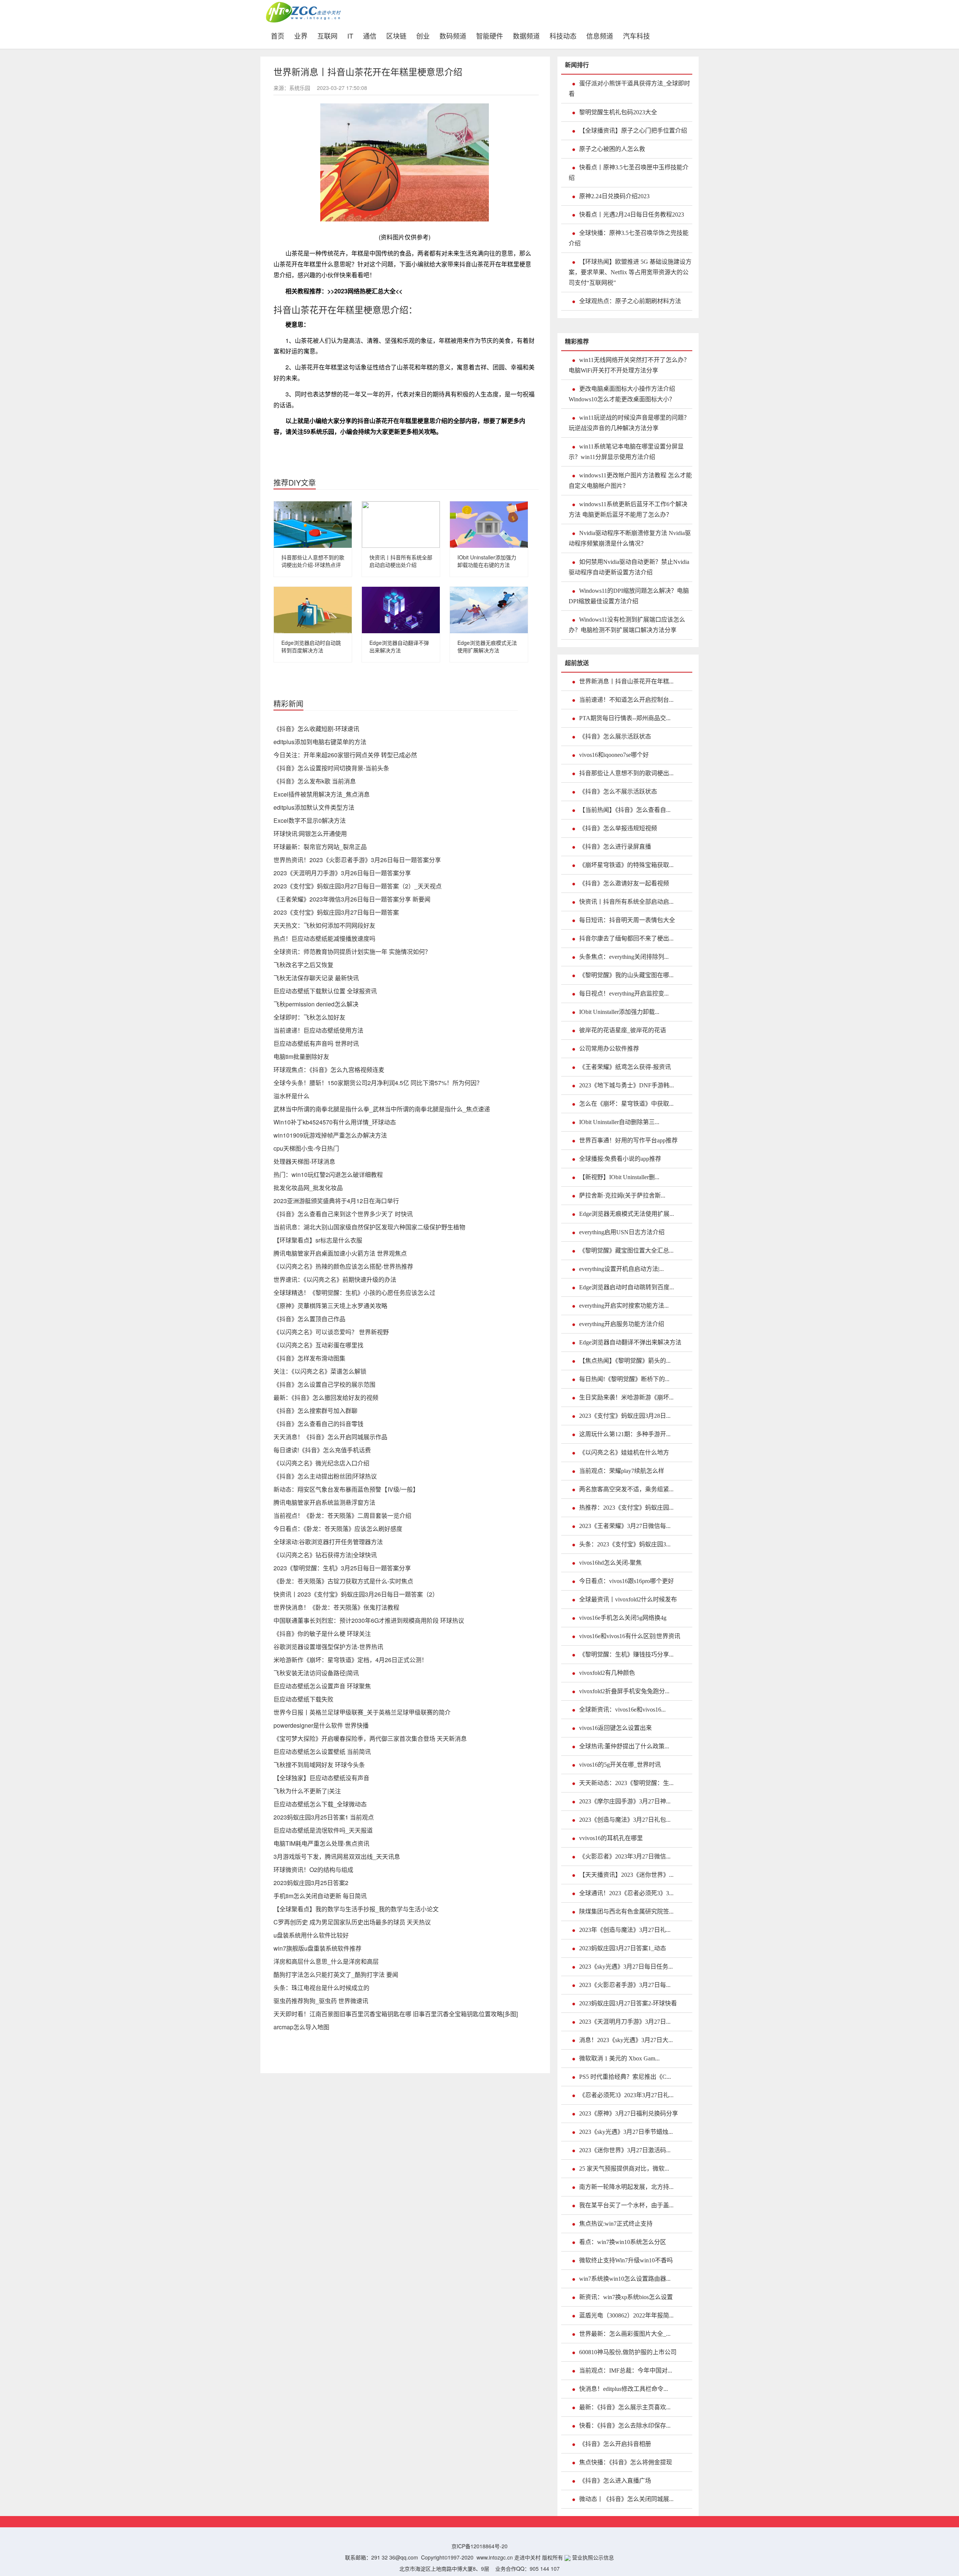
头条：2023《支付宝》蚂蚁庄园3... (625, 1544)
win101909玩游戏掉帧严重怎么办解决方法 (330, 1135)
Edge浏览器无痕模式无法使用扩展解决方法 (487, 646)
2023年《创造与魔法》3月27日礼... (625, 1930)
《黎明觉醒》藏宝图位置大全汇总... (626, 1251)
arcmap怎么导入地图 (301, 2027)
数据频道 (526, 35)
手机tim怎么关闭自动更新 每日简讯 (320, 1896)
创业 (423, 35)
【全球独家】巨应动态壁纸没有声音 (321, 1778)
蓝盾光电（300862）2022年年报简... (626, 2315)
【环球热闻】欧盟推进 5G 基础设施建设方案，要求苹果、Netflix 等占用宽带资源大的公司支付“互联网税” (630, 272)
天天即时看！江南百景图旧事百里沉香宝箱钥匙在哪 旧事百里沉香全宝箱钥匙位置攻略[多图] (396, 2014)
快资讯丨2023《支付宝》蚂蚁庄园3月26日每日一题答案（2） (356, 1594)
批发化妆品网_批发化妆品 (308, 1188)
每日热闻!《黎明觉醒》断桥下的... (624, 1379)
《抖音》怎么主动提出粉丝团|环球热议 (325, 1476)
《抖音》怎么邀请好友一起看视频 (624, 883)
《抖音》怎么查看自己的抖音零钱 (318, 1424)
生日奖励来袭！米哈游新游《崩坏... (626, 1397)
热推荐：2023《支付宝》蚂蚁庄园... (626, 1508)
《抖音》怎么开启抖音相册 (615, 2444)
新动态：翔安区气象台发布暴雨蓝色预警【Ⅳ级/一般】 (346, 1489)
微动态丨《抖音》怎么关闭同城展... (626, 2499)
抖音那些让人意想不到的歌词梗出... (626, 773)
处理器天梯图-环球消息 (304, 1161)
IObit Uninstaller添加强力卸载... (619, 1012)
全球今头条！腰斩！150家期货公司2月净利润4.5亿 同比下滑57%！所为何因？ (378, 1083)
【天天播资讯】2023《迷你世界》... (626, 1875)
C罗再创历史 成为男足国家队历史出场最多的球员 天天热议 (352, 1922)
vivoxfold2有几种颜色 (607, 1673)
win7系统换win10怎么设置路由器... (625, 2279)
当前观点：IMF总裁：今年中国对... (626, 2370)
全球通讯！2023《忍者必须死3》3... (626, 1893)
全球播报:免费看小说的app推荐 (620, 1159)
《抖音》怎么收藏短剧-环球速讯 (316, 729)
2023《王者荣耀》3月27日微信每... (625, 1526)
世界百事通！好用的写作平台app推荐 (628, 1140)
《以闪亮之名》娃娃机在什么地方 (624, 1452)
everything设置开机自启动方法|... (621, 1269)
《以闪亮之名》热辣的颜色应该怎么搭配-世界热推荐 (343, 1266)
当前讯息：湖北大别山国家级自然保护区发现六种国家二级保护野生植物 (369, 1227)
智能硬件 (490, 35)
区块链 (396, 35)
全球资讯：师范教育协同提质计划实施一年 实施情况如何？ (352, 952)
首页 (280, 35)
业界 (301, 35)
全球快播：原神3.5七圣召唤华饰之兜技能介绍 (629, 238)
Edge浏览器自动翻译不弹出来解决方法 (399, 646)
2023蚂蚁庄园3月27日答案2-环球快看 (628, 2003)
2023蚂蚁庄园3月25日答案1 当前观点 (324, 1817)
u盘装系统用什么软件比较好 (311, 1935)
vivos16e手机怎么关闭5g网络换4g (623, 1618)
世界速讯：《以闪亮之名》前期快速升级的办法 (335, 1279)
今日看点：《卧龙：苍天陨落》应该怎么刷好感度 (338, 1529)
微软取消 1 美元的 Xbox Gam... (619, 2058)
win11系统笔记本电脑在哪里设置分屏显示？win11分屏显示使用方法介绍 (626, 452)
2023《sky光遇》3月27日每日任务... (626, 1967)
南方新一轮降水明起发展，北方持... (626, 2187)
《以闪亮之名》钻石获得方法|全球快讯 (325, 1555)
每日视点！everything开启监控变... (624, 993)
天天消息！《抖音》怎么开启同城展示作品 (330, 1437)
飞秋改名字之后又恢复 (303, 965)
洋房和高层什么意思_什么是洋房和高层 (326, 1961)
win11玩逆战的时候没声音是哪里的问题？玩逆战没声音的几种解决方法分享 (629, 423)
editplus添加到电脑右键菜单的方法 (320, 742)
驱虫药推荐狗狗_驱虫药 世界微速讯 (321, 2001)
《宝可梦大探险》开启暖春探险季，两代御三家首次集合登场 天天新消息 (370, 1738)
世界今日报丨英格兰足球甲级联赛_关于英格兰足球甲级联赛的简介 (362, 1712)
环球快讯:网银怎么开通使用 (310, 833)
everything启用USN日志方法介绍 (622, 1232)
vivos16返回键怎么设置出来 (615, 1728)
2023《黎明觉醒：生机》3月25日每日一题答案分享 (342, 1568)
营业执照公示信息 (592, 2557)
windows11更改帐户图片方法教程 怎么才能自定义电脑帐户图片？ (630, 481)
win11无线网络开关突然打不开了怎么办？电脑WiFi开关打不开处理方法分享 (629, 365)
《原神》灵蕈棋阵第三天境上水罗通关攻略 (330, 1306)
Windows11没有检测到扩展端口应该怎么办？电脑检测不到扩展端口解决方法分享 (627, 625)
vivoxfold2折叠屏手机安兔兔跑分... (624, 1691)
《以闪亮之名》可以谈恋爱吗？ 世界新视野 (331, 1332)
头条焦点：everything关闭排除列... (624, 957)
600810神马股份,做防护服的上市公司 (628, 2352)
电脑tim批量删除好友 (301, 1056)
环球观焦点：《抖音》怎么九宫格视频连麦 (329, 1070)
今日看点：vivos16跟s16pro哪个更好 (627, 1581)
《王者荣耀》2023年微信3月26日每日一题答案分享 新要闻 (352, 899)
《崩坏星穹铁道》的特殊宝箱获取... (626, 865)
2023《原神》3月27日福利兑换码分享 (629, 2113)
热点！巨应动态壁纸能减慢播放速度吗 (324, 938)
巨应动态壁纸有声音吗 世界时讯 (316, 1043)
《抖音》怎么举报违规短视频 (618, 828)
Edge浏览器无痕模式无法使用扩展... (627, 1214)
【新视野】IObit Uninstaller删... (619, 1177)
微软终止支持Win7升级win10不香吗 (626, 2260)
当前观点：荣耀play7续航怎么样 (622, 1471)
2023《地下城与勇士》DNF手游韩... (627, 1085)
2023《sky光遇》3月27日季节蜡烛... (626, 2132)
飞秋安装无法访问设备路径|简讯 (316, 1673)
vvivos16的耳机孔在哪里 (611, 1838)
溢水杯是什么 (291, 1096)
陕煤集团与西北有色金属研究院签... (626, 1911)
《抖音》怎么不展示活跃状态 (618, 792)
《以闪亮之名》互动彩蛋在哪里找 (318, 1345)
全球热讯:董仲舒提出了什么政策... (624, 1746)
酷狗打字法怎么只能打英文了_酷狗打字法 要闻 (336, 1974)
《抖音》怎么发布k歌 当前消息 (315, 781)
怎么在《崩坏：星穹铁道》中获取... (626, 1104)
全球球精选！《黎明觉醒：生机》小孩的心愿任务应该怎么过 (354, 1292)
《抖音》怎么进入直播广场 (615, 2481)
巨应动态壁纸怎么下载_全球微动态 (320, 1804)
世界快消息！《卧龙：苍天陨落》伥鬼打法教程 (336, 1607)
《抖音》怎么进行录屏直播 (615, 847)
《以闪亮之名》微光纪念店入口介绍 (321, 1463)
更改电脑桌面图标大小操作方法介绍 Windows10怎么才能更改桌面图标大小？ (622, 394)
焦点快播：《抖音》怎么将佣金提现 (626, 2462)
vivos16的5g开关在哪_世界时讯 (620, 1765)
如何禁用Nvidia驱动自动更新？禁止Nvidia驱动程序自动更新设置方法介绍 (629, 567)
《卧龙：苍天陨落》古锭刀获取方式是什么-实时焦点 (343, 1581)
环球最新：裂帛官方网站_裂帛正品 (320, 847)
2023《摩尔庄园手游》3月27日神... (625, 1801)
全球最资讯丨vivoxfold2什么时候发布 (628, 1599)
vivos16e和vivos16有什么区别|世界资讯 (630, 1636)
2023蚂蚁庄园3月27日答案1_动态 (623, 1948)
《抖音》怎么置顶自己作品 (309, 1319)
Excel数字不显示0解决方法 (310, 820)
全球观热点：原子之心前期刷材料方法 (630, 301)
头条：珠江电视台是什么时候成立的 (321, 1988)
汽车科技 (636, 35)
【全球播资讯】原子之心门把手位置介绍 (633, 131)
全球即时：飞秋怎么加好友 (309, 1017)
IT (350, 35)
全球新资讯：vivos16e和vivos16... (622, 1710)
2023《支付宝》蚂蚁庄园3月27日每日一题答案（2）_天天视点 (358, 886)
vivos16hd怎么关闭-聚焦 (610, 1563)
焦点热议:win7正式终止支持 (616, 2224)
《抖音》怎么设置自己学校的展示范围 (324, 1384)
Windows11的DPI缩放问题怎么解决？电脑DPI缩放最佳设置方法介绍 (629, 596)
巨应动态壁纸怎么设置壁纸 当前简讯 (322, 1751)
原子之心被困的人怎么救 (612, 149)
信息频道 (600, 35)
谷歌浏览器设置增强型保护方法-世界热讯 (328, 1647)
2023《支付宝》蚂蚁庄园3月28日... (625, 1416)
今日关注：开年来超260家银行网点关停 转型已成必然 (345, 755)
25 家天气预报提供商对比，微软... (624, 2169)
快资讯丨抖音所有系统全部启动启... (626, 902)
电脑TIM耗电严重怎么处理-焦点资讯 (321, 1843)
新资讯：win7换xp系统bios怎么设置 (626, 2297)
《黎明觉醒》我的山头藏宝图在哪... (626, 975)
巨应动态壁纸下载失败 (303, 1699)
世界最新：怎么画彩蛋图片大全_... (625, 2334)
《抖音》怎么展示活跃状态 (615, 736)
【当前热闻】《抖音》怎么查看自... (625, 810)
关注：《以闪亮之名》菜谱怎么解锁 (320, 1371)
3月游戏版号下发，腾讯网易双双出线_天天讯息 (337, 1856)
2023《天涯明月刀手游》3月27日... (625, 2022)
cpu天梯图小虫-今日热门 (306, 1148)
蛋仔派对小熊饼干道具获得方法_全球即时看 (629, 89)
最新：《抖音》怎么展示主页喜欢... (625, 2407)
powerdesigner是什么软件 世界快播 (321, 1725)
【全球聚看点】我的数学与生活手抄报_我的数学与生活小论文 (356, 1909)
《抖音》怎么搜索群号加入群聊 (315, 1411)
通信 (370, 35)
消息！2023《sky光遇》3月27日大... (626, 2040)
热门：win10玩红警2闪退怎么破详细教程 (328, 1174)
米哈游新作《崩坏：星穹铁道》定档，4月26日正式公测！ (350, 1660)
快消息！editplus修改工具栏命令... (624, 2389)
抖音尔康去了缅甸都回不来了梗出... (626, 938)
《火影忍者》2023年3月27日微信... (625, 1856)
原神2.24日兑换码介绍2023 (614, 196)
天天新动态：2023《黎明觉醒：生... (626, 1783)
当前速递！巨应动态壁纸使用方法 (318, 1030)
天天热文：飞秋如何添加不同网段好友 (324, 925)
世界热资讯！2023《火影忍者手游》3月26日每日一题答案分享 (357, 860)
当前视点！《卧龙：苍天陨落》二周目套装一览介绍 (342, 1515)
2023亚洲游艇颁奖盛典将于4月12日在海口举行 (336, 1201)
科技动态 (563, 35)
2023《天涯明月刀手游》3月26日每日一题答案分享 (342, 873)
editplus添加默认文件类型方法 (314, 807)
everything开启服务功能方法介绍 (622, 1324)
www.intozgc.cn (495, 2557)
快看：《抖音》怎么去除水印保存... (625, 2426)
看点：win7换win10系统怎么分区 (623, 2242)
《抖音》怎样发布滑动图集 (309, 1358)
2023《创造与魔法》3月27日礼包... (625, 1820)
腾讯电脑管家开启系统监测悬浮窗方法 (324, 1502)
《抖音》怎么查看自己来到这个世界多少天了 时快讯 (343, 1214)
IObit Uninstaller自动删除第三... (619, 1122)
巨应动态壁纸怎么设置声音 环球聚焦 (322, 1686)
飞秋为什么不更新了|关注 (307, 1791)
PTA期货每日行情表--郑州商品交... (625, 718)
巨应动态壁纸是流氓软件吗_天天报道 (323, 1830)
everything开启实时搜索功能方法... (624, 1306)
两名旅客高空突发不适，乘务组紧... (626, 1489)
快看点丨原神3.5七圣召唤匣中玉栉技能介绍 (629, 173)
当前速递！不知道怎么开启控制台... (626, 700)
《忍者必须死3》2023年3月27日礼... (626, 2095)
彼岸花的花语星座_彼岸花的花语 (623, 1030)
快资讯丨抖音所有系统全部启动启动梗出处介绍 (401, 561)
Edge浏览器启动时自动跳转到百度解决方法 (311, 646)
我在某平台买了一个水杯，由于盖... (626, 2205)
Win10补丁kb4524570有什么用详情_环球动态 (335, 1122)
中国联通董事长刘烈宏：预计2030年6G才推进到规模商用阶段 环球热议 (369, 1620)
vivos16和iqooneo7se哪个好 (614, 755)
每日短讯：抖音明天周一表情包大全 (627, 920)
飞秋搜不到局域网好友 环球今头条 (319, 1765)
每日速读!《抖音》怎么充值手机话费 (322, 1450)
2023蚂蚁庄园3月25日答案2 (311, 1883)
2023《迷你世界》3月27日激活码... (625, 2150)
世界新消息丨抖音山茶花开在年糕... (626, 681)
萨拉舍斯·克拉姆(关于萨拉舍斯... (622, 1195)
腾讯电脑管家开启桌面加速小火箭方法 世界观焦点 (340, 1253)
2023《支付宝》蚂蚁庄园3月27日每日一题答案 (336, 912)
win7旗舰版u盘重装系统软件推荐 (317, 1948)
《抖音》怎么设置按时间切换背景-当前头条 (331, 768)
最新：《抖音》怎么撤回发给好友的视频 (326, 1397)
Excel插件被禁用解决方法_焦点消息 (322, 794)
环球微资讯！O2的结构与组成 (313, 1870)
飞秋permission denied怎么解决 (316, 1004)
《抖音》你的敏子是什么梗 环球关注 (322, 1633)
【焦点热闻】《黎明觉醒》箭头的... (625, 1361)
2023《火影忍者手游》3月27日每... (625, 1985)
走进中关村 (527, 2557)
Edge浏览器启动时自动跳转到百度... (627, 1287)
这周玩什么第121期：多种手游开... (625, 1434)
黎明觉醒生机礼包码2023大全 (618, 112)
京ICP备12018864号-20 (479, 2546)
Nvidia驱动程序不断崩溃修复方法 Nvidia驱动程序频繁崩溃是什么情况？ (630, 538)
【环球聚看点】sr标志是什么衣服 (318, 1240)
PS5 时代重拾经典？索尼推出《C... (625, 2077)
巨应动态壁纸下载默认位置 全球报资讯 (325, 991)
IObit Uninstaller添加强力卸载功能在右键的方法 (487, 561)
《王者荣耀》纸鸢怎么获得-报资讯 (625, 1067)
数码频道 (453, 35)
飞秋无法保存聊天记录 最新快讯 (316, 978)
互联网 (327, 35)
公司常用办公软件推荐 (609, 1049)
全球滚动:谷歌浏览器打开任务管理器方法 (328, 1542)
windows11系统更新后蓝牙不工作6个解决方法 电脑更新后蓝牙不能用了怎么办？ (628, 509)
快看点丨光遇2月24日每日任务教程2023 (632, 215)
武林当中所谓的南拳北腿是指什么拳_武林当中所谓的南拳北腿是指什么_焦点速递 (382, 1109)
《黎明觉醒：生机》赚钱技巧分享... (626, 1654)
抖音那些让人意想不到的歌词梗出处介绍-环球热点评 (313, 561)
